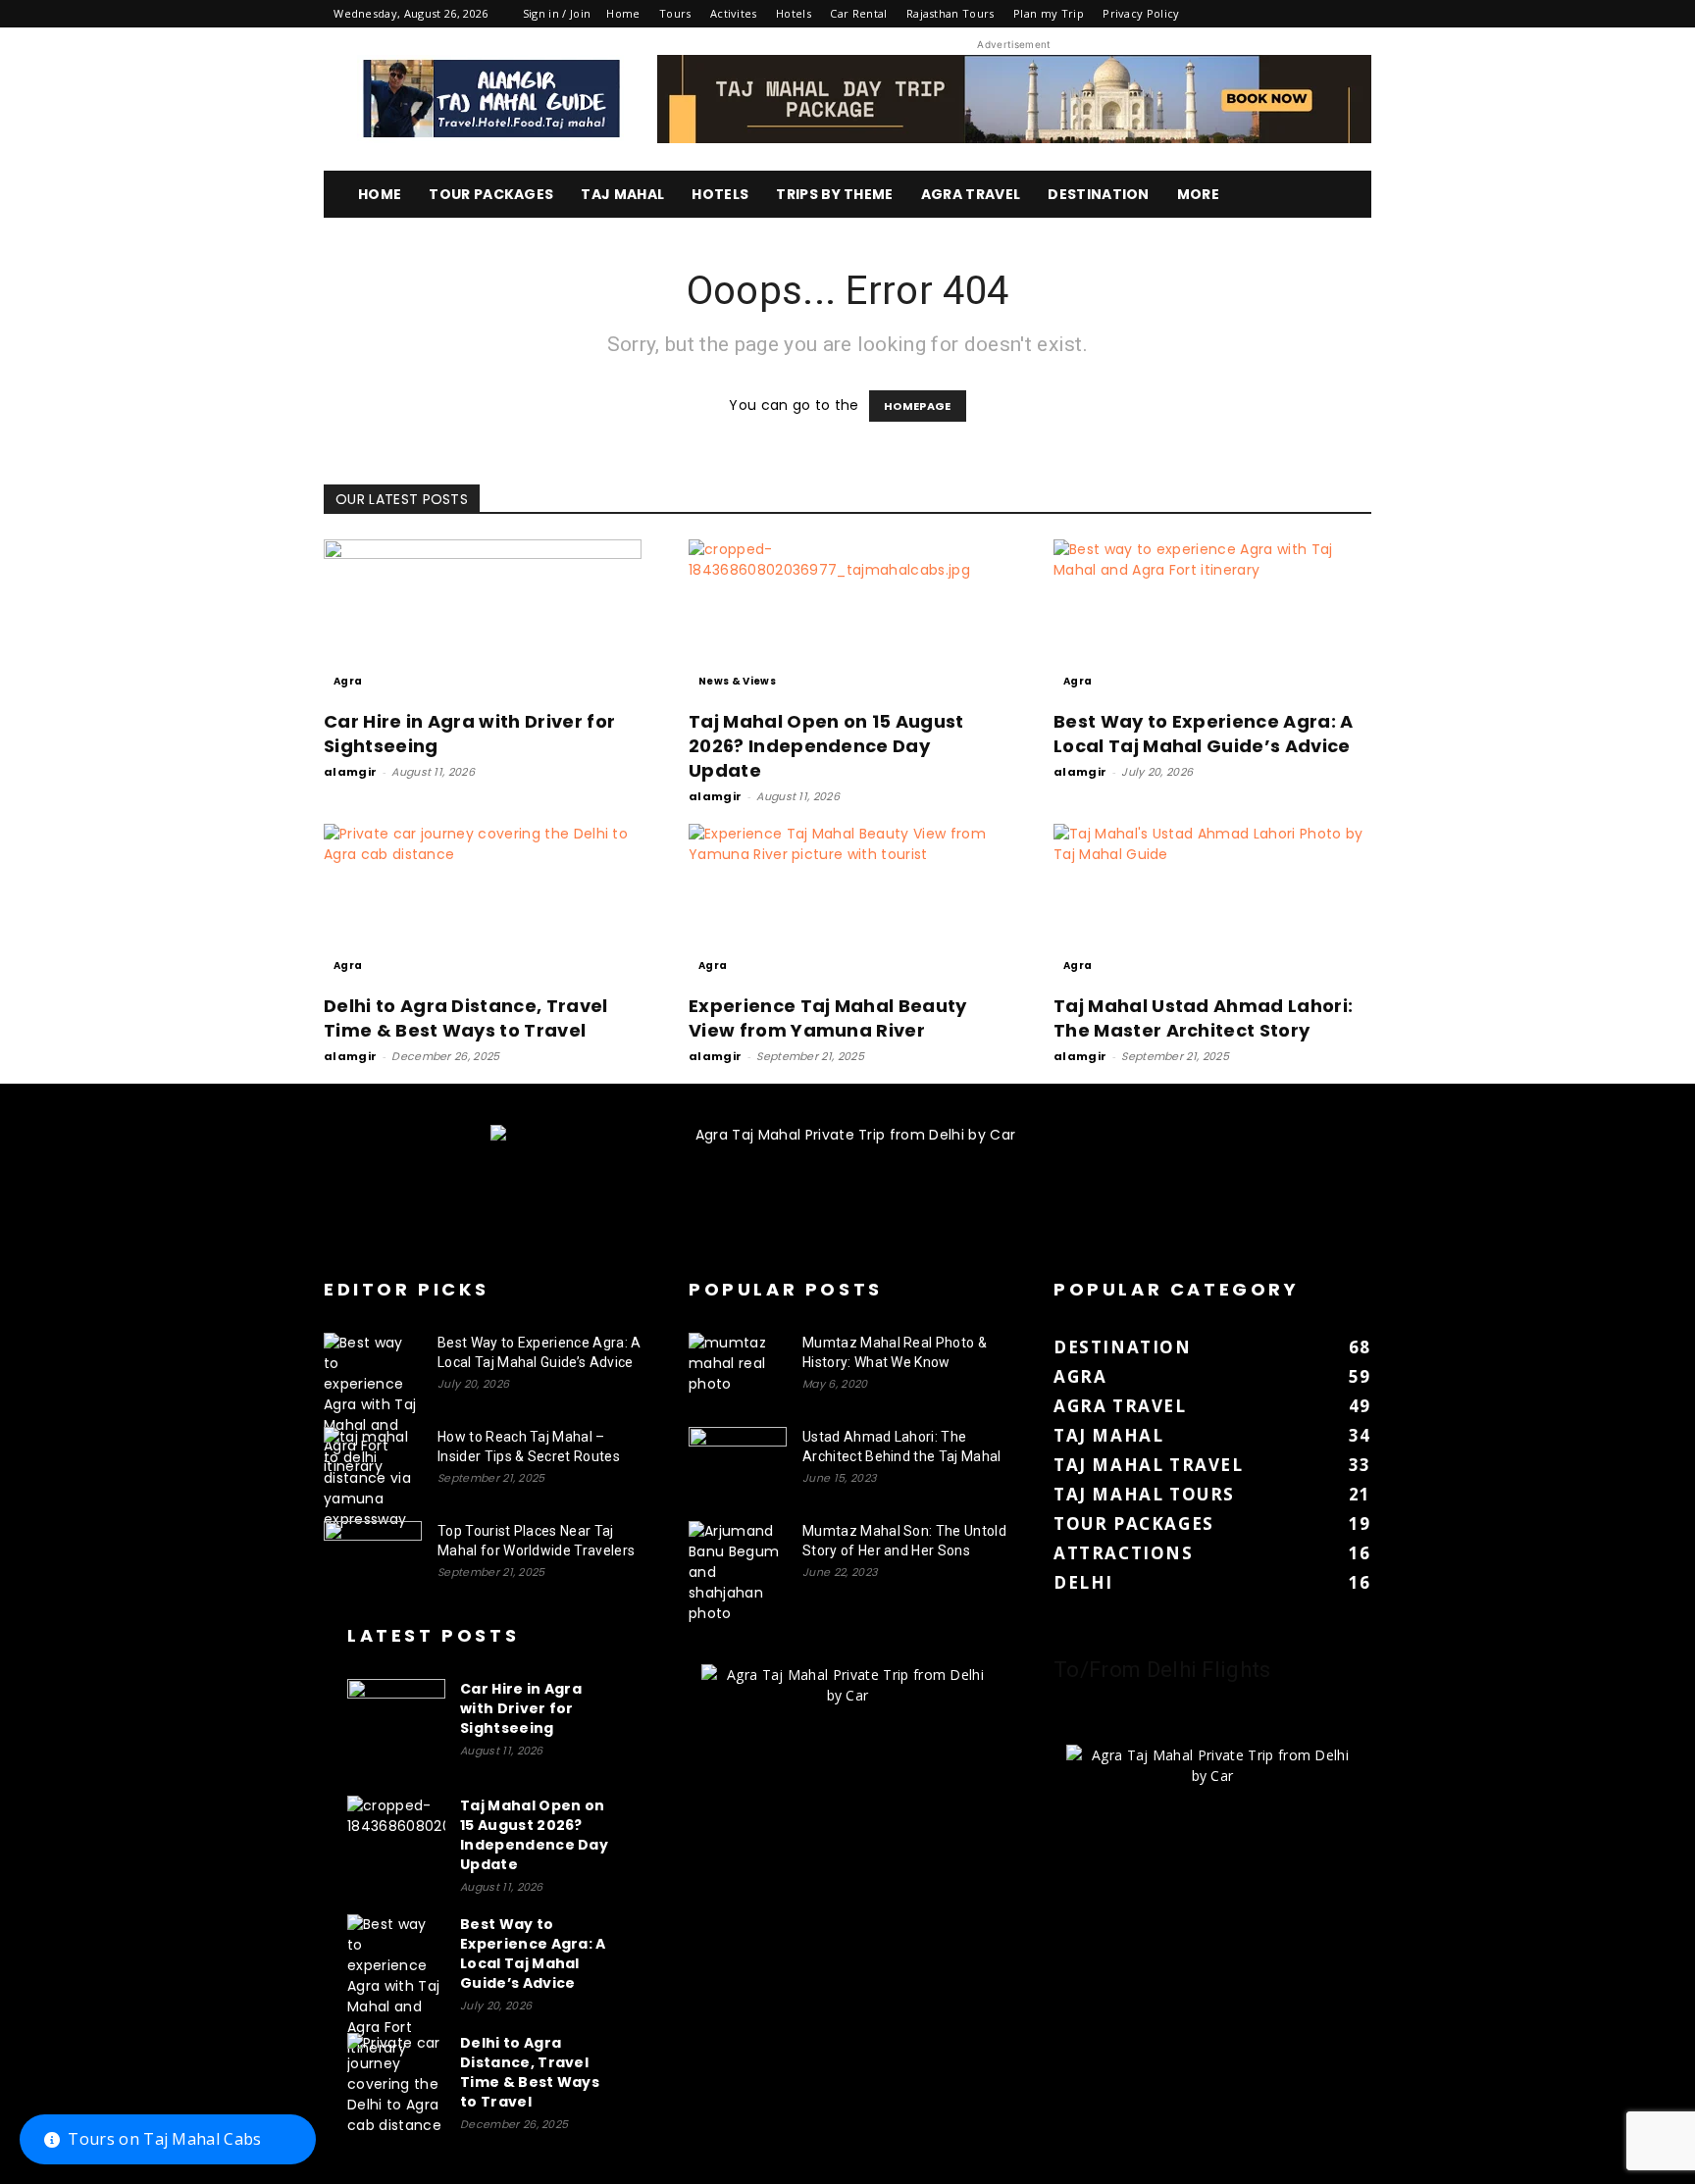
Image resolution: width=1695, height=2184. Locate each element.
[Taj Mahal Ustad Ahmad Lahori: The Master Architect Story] (1212, 902)
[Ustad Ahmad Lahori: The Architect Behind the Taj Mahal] (738, 1461)
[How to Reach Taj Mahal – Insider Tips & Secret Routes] (373, 1478)
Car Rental (858, 13)
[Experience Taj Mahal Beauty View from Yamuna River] (847, 902)
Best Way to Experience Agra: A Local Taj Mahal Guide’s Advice (1204, 734)
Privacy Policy (1141, 13)
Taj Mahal (622, 194)
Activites (734, 13)
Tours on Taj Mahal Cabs (164, 2139)
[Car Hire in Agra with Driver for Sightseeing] (483, 618)
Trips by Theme (834, 194)
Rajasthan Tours (950, 13)
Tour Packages (491, 194)
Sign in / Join (557, 13)
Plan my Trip (1049, 13)
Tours (675, 13)
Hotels (794, 13)
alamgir (350, 772)
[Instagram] (1258, 14)
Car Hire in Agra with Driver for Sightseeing (521, 1708)
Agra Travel (971, 194)
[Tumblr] (1291, 14)
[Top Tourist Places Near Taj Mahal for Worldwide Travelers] (373, 1555)
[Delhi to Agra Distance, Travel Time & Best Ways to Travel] (483, 902)
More (1198, 194)
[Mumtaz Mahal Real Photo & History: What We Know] (738, 1367)
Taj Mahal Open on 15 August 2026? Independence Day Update (826, 746)
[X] (1324, 14)
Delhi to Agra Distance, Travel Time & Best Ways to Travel (466, 1018)
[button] (1348, 196)
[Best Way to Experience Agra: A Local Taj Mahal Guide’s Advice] (1212, 618)
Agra (348, 681)
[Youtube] (1357, 14)
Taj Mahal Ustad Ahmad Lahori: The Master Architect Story (1203, 1018)
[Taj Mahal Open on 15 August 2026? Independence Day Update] (847, 618)
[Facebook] (1226, 14)
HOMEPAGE (918, 406)
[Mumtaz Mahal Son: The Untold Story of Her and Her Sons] (738, 1573)
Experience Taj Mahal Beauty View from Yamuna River (828, 1018)
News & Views (737, 681)
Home (623, 13)
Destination (1099, 194)
